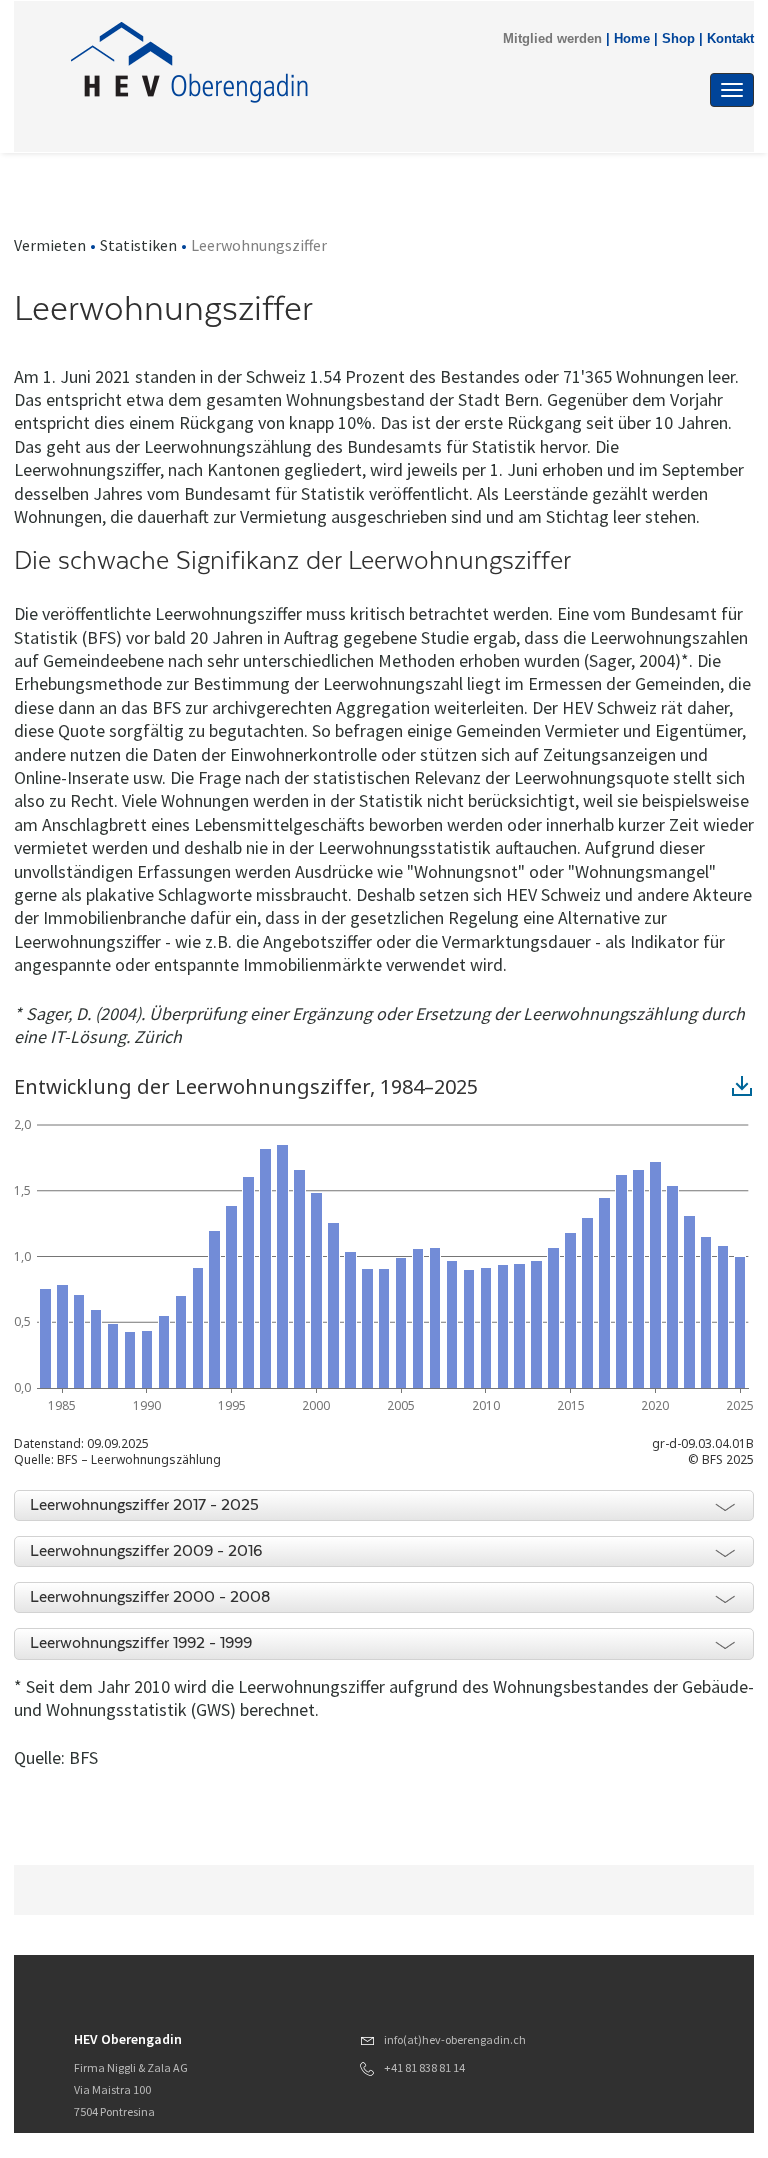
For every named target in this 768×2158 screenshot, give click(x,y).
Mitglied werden (552, 39)
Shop (678, 39)
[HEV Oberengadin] (283, 62)
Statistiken (138, 245)
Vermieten (50, 245)
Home (632, 39)
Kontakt (730, 39)
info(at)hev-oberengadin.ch (455, 2039)
